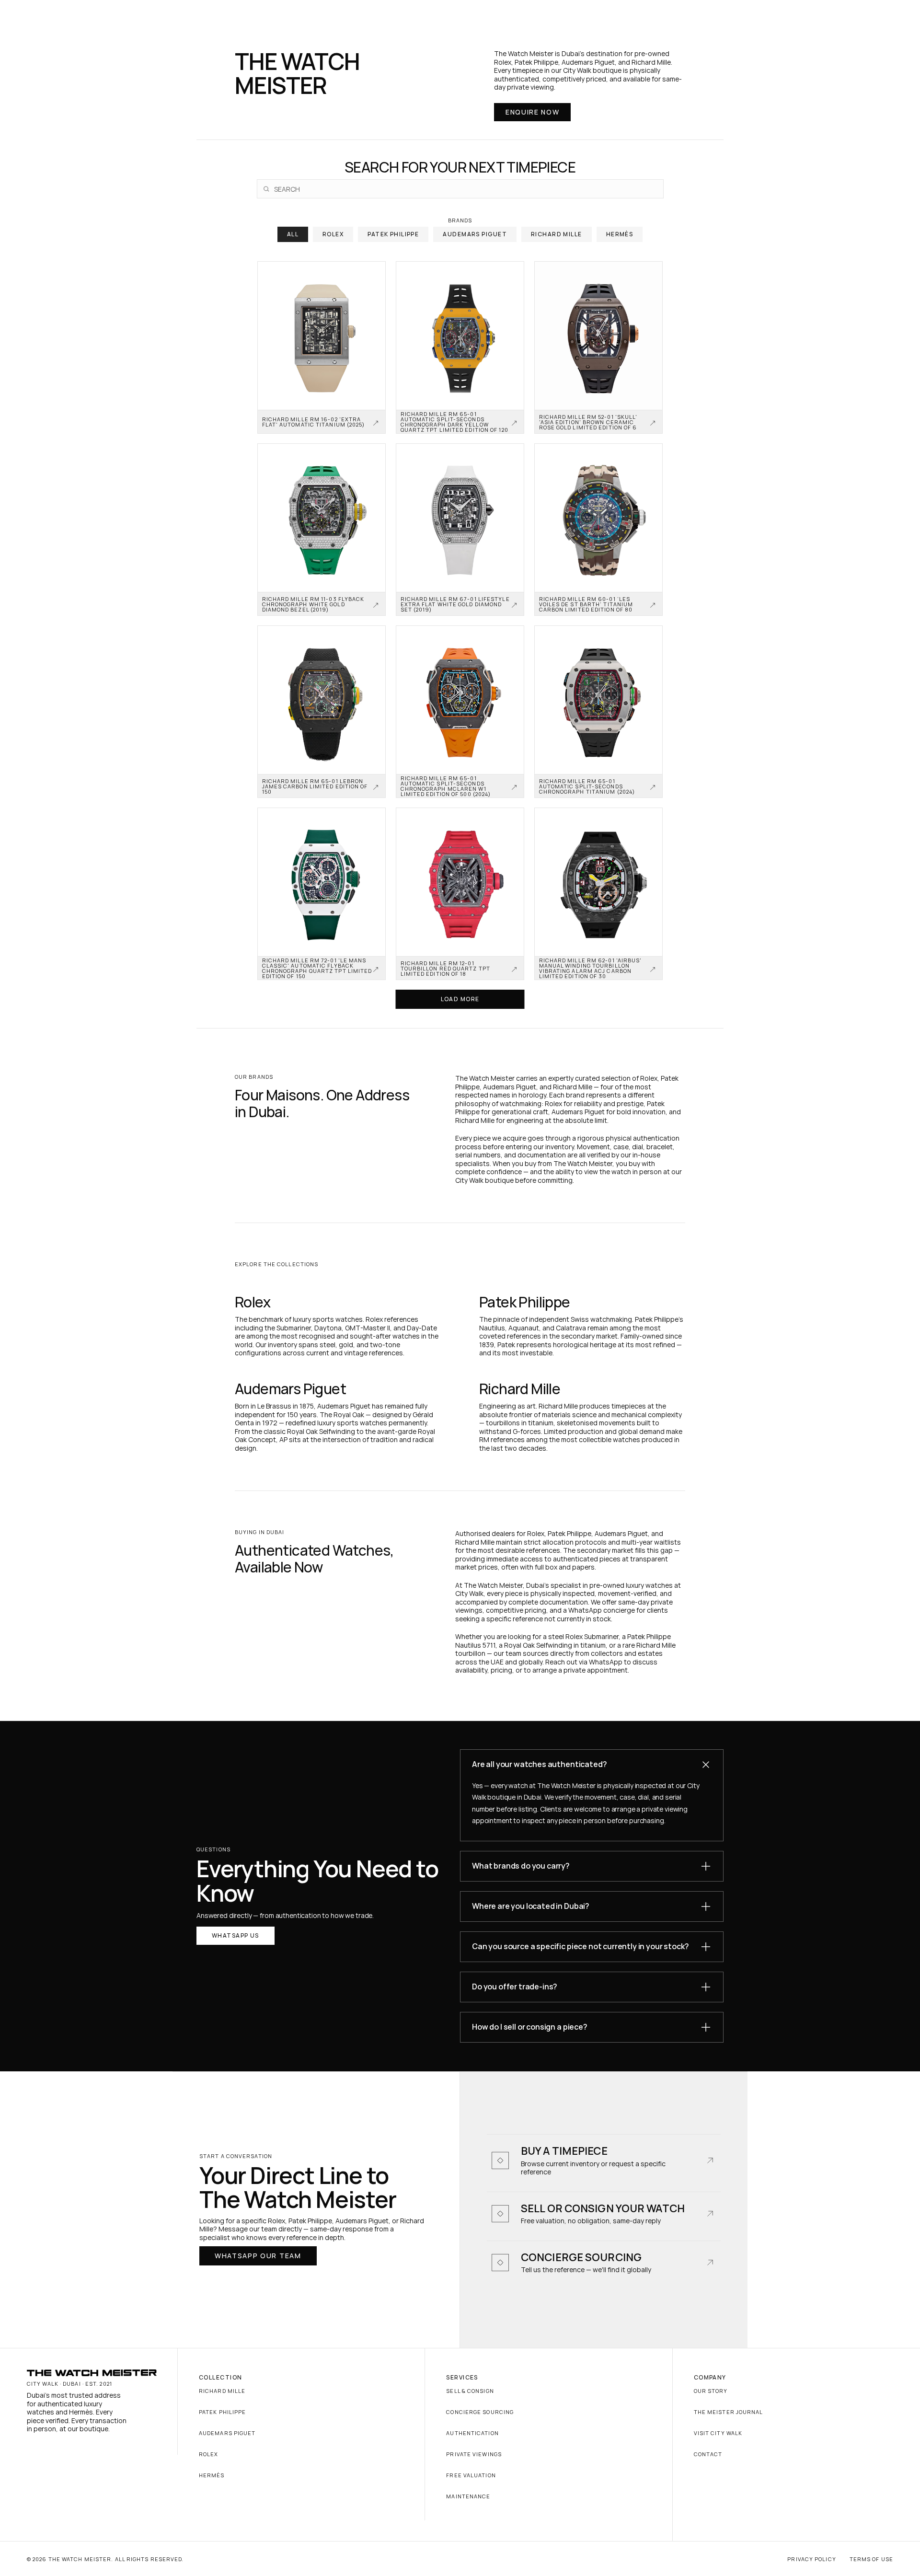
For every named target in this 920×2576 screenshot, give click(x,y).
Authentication (472, 2433)
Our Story (711, 2391)
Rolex (209, 2454)
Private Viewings (474, 2454)
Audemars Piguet (227, 2433)
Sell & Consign (470, 2391)
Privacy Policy (811, 2559)
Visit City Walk (718, 2433)
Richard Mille (222, 2391)
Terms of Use (871, 2559)
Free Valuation (471, 2475)
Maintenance (468, 2496)
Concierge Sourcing (480, 2412)
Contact (708, 2454)
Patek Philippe (222, 2412)
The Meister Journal (729, 2412)
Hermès (212, 2475)
